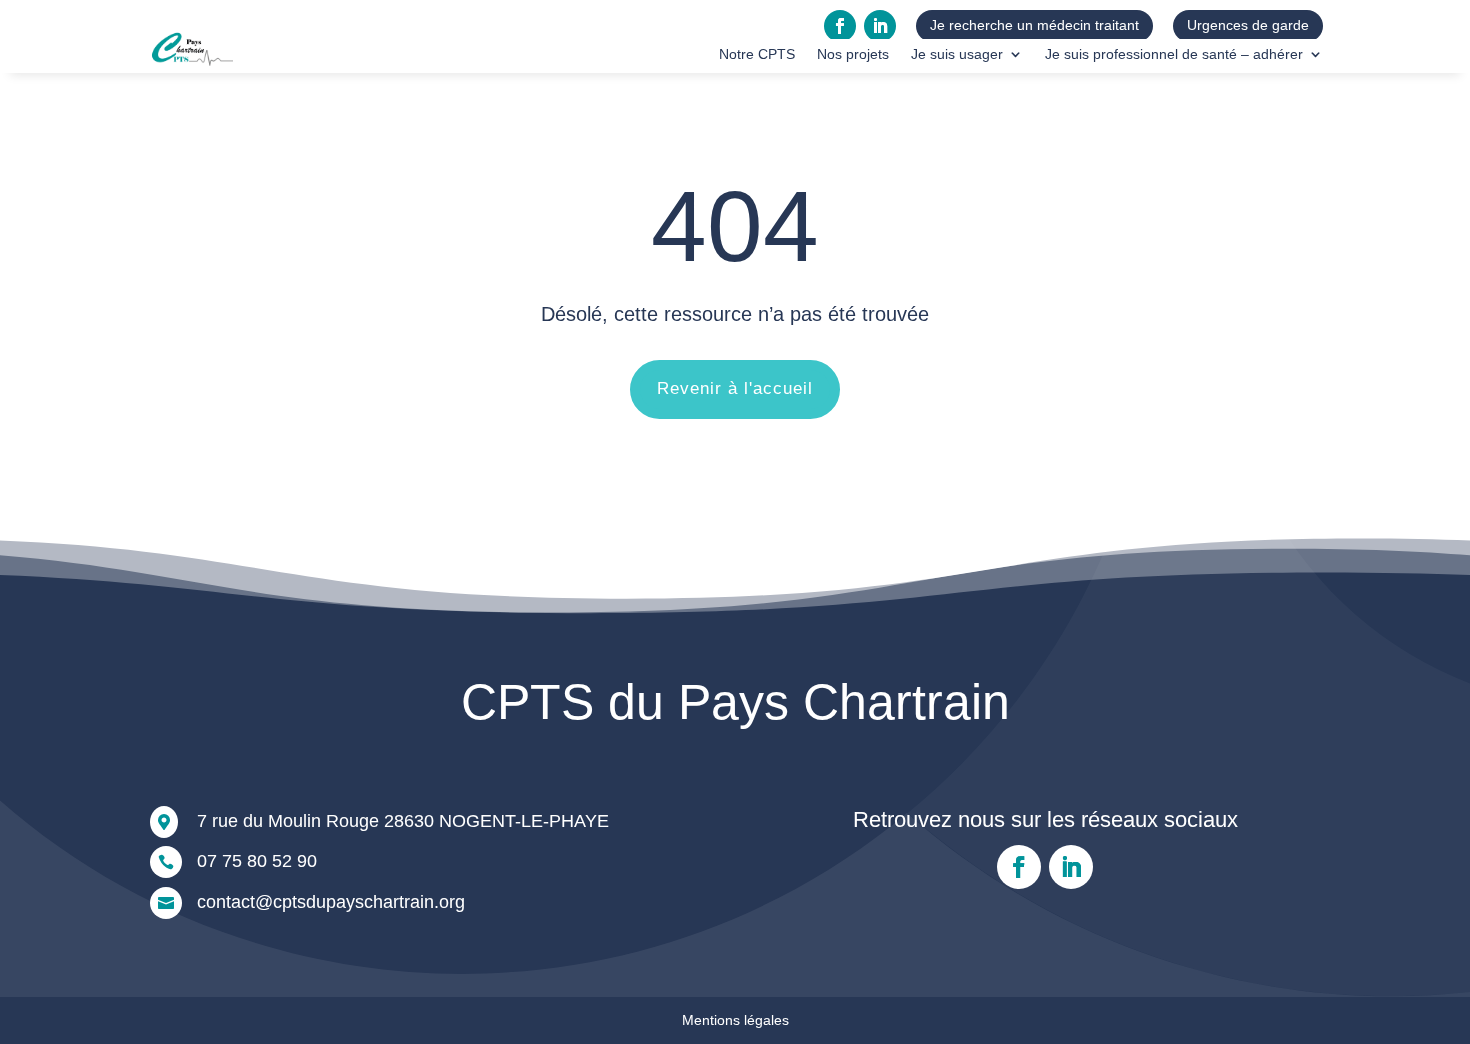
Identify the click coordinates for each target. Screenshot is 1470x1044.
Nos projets (853, 54)
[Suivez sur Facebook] (840, 26)
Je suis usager (957, 54)
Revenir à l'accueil (735, 388)
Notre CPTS (757, 54)
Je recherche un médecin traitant (1034, 25)
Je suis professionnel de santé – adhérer (1174, 54)
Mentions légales (735, 1020)
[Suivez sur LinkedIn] (880, 26)
